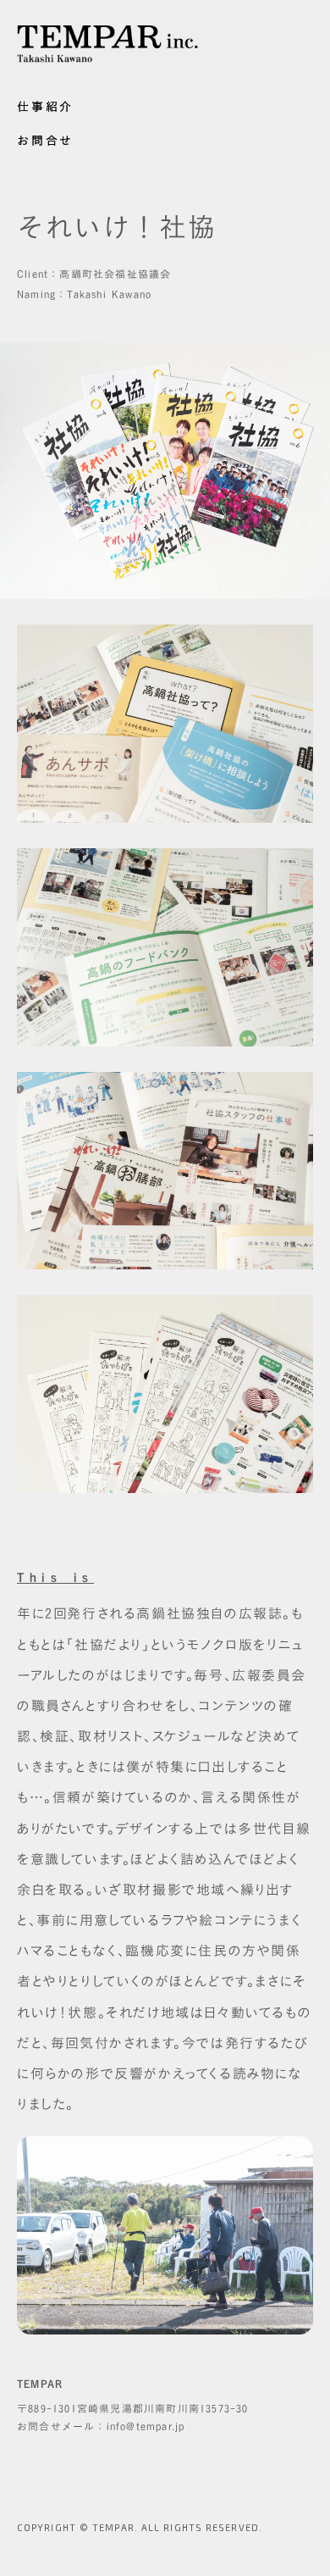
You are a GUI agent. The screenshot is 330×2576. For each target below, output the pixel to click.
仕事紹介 (45, 107)
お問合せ (45, 141)
